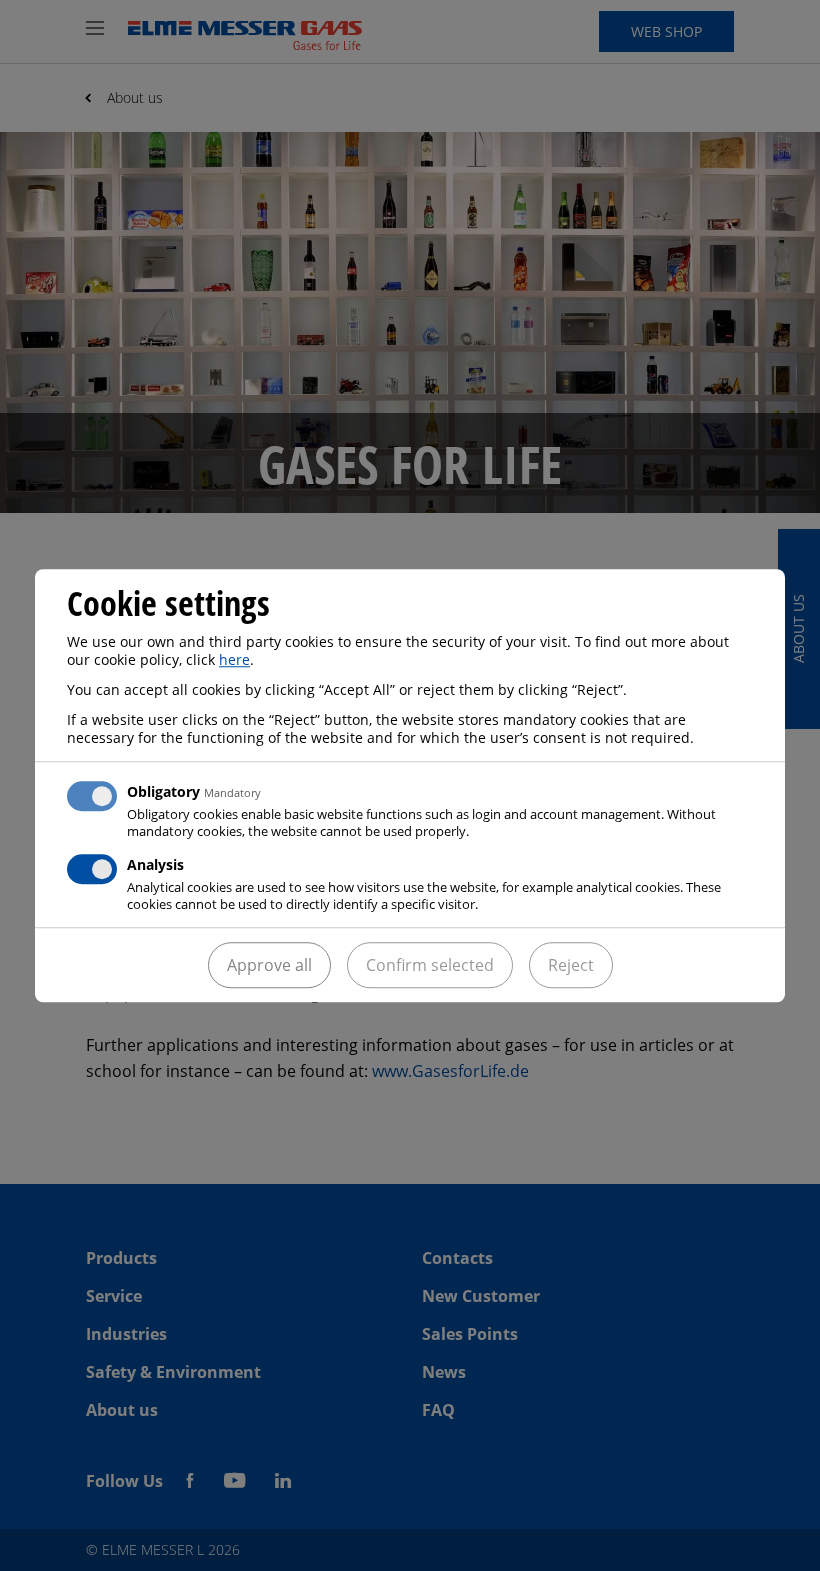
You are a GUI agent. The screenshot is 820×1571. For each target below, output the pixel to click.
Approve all (269, 965)
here (234, 659)
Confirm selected (430, 965)
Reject (571, 965)
